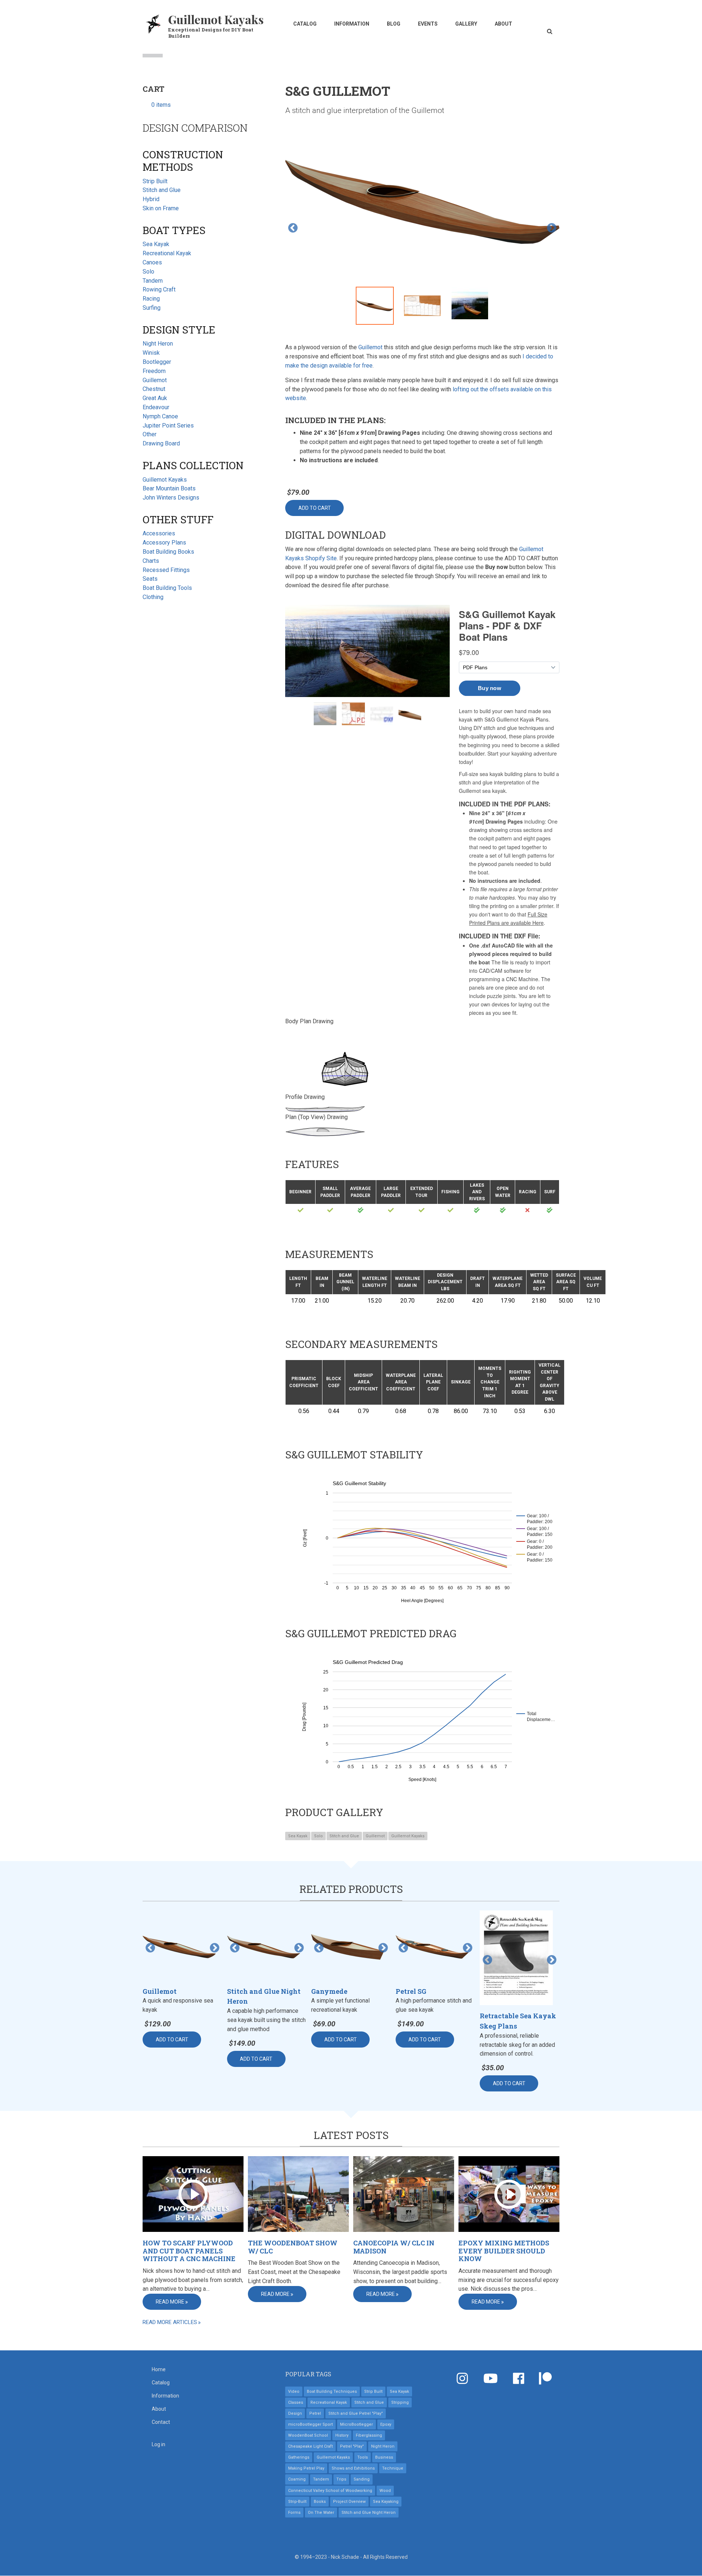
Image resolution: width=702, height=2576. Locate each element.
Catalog (305, 24)
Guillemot (370, 347)
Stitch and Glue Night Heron (369, 2513)
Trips (341, 2479)
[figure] (422, 1538)
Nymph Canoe (160, 416)
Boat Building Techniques (332, 2392)
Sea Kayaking (386, 2502)
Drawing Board (161, 443)
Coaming (297, 2479)
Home (159, 2369)
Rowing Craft (159, 289)
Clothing (153, 597)
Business (384, 2457)
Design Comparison (195, 128)
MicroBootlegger (356, 2424)
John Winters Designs (171, 498)
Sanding (362, 2479)
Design (295, 2413)
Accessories (159, 533)
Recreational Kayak (167, 253)
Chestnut (154, 389)
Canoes (152, 262)
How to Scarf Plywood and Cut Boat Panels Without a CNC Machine (189, 2251)
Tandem (153, 281)
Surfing (152, 308)
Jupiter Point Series (168, 425)
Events (428, 24)
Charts (151, 561)
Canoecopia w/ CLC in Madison (394, 2247)
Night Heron (158, 344)
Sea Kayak (298, 1836)
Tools (363, 2457)
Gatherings (299, 2457)
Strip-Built (297, 2502)
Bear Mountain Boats (169, 488)
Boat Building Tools (167, 588)
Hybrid (151, 199)
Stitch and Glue (344, 1836)
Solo (318, 1836)
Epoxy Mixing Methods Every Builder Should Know (504, 2251)
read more (170, 2302)
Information (352, 24)
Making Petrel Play (306, 2468)
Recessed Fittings (166, 570)
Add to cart (315, 508)
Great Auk (155, 398)
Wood (385, 2491)
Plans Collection (193, 465)
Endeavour (156, 407)
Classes (296, 2402)
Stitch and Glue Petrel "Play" (356, 2413)
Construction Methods (183, 161)
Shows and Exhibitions (353, 2468)
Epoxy (386, 2424)
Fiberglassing (369, 2435)
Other (150, 434)
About (503, 24)
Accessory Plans (164, 543)
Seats (150, 579)
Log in (158, 2444)
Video (294, 2392)
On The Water (321, 2513)
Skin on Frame (161, 208)
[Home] (154, 23)
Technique (393, 2468)
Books (320, 2502)
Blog (394, 24)
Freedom (154, 371)
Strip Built (155, 181)
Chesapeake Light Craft (310, 2446)
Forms (294, 2513)
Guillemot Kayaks (216, 19)
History (342, 2435)
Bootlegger (157, 362)
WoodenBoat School (308, 2435)
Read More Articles (170, 2322)
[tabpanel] (422, 203)
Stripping (400, 2402)
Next (552, 228)
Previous (293, 228)
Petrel (315, 2413)
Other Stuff (178, 519)
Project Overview (349, 2502)
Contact (161, 2422)
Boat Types (174, 230)
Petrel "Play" (352, 2446)
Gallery (466, 24)
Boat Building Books (168, 552)
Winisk (151, 353)
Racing (151, 299)
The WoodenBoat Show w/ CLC (293, 2247)
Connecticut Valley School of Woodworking (330, 2491)
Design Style (179, 330)
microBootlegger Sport (310, 2424)
